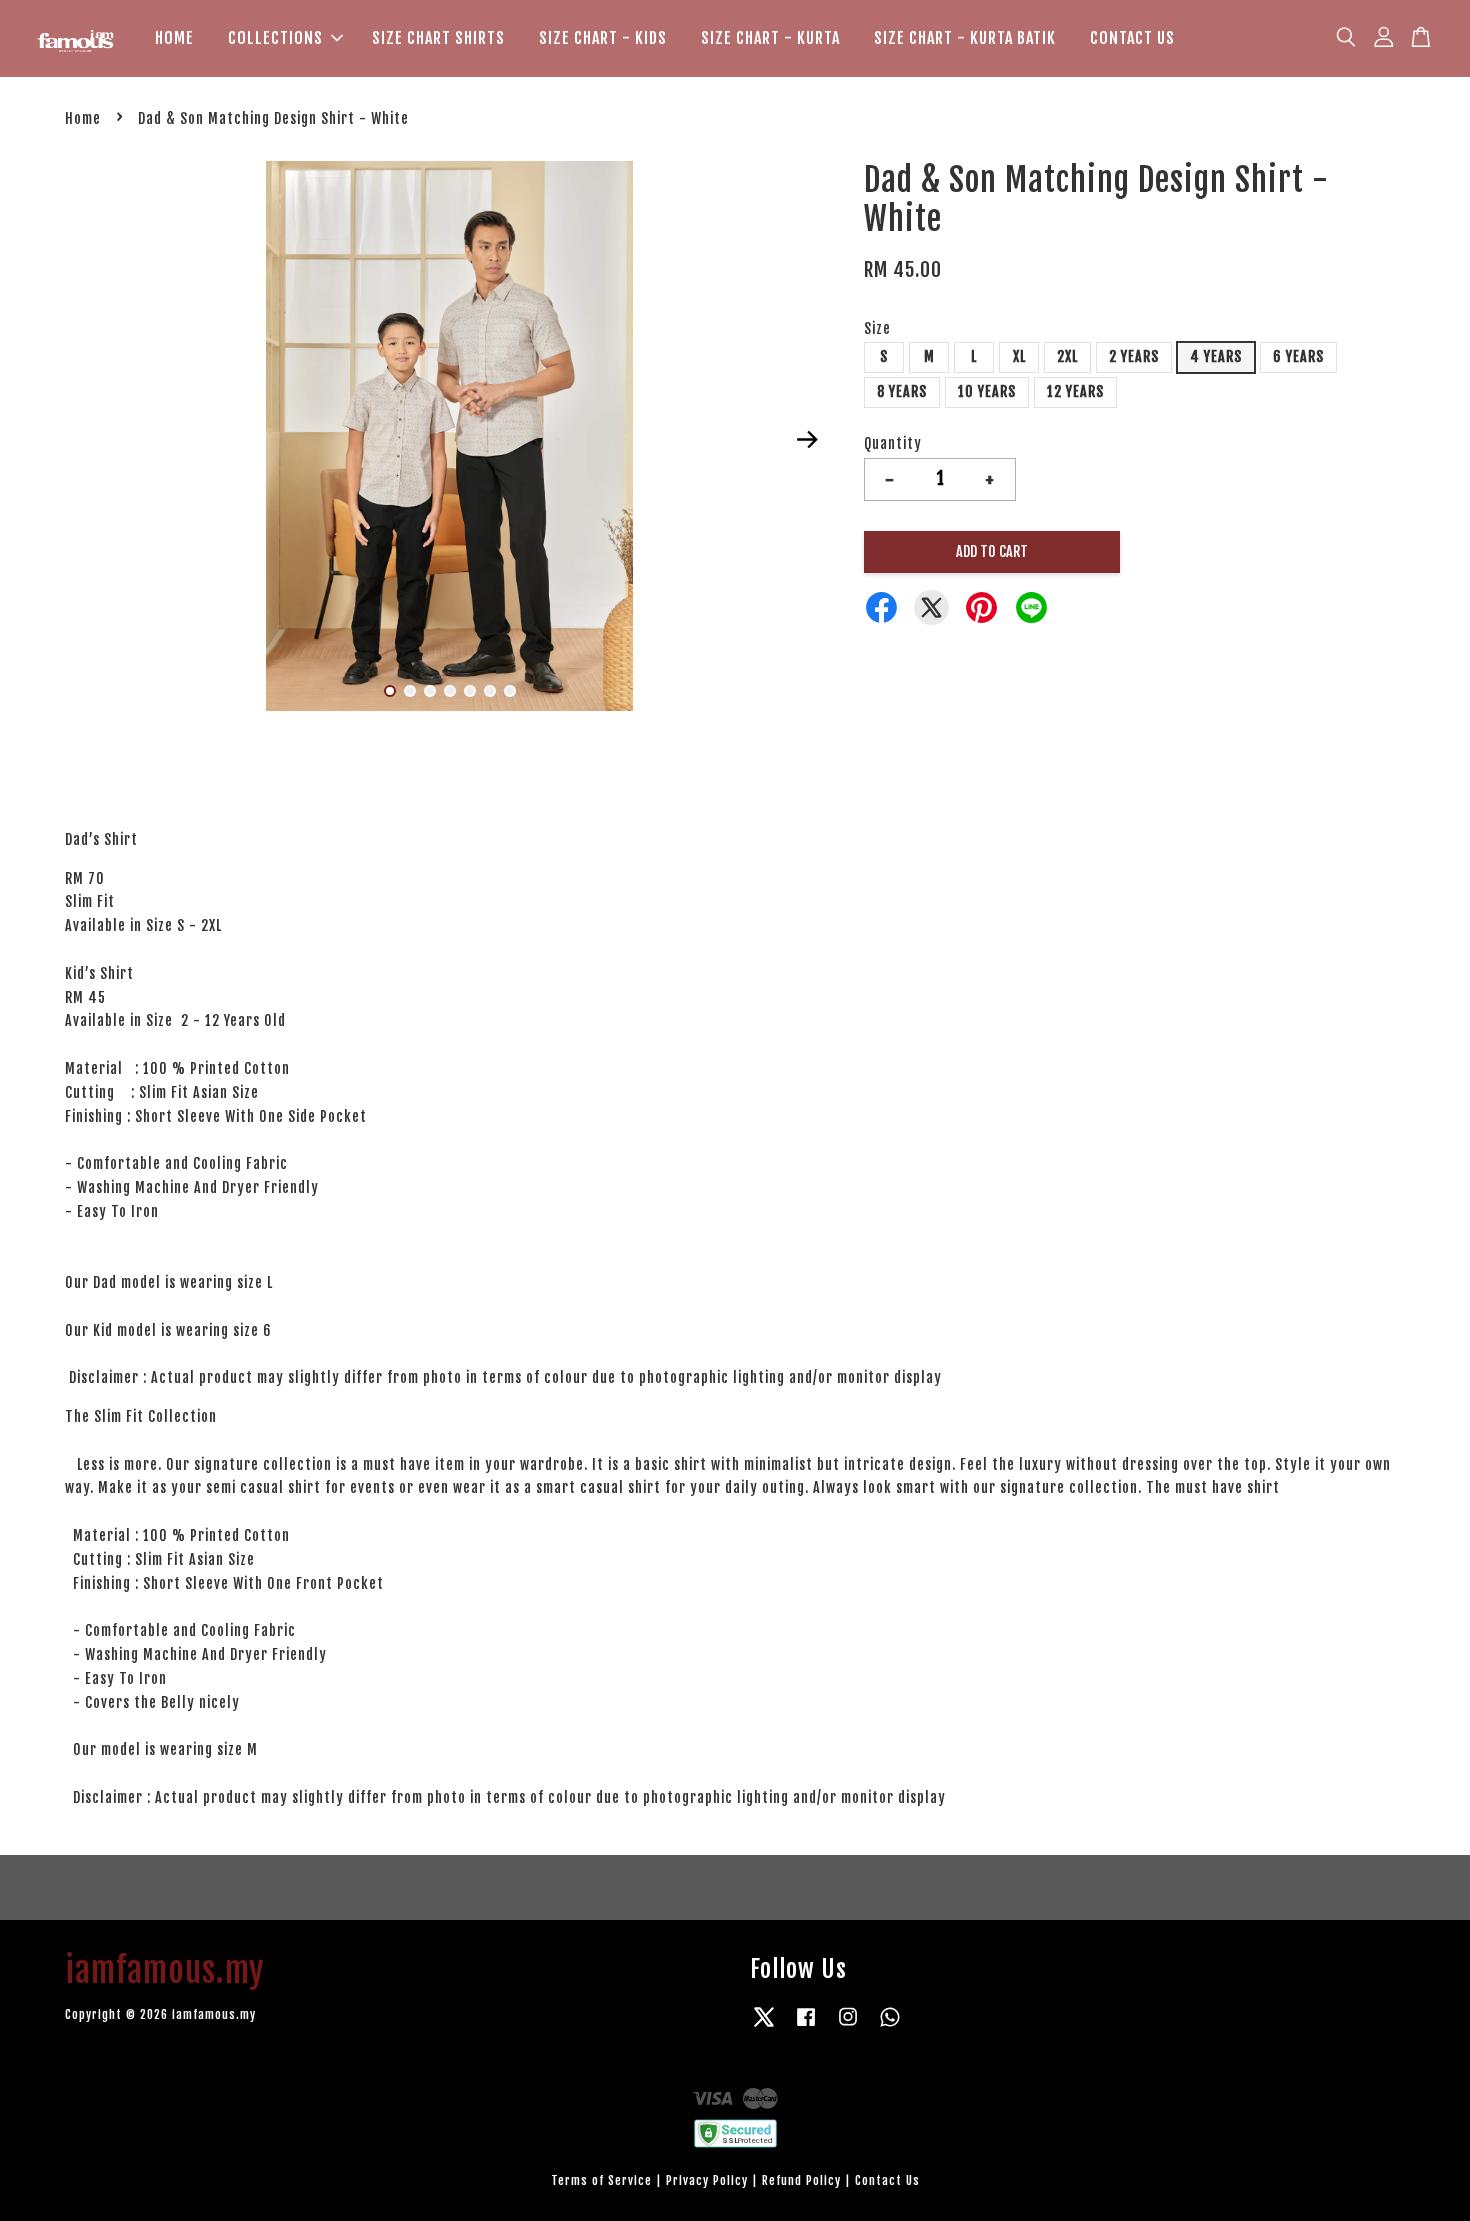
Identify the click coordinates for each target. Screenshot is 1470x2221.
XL (1019, 356)
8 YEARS (902, 391)
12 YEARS (1075, 391)
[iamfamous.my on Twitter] (764, 2026)
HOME (174, 38)
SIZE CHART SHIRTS (438, 38)
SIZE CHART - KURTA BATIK (965, 38)
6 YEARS (1298, 356)
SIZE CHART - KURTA (770, 38)
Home (83, 118)
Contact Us (887, 2180)
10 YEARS (987, 391)
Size (877, 328)
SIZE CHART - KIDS (603, 38)
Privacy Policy (707, 2180)
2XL (1067, 356)
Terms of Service (601, 2180)
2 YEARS (1134, 356)
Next (807, 439)
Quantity (893, 443)
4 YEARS (1216, 356)
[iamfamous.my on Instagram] (848, 2026)
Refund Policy (801, 2180)
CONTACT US (1132, 38)
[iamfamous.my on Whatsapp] (890, 2026)
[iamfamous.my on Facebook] (806, 2026)
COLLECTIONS (275, 38)
